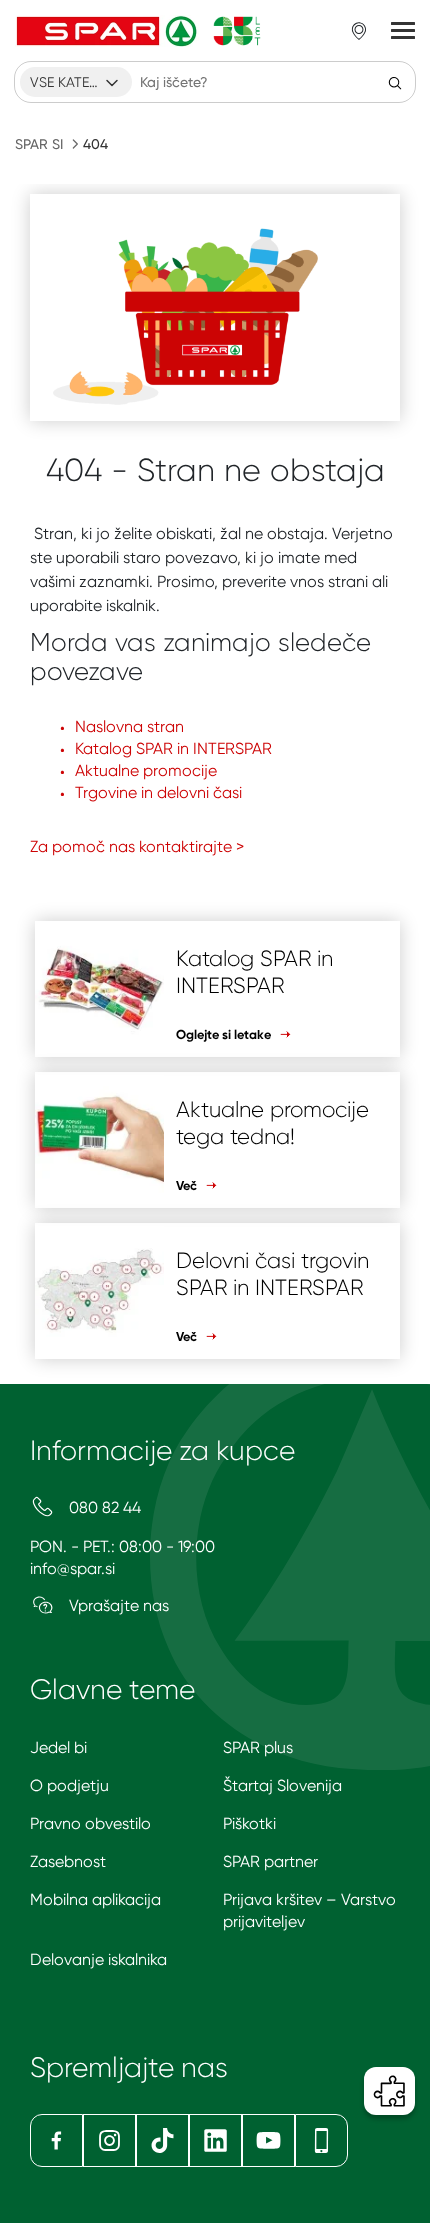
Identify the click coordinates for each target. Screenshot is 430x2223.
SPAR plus (258, 1747)
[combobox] (76, 82)
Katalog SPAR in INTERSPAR (173, 748)
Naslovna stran (129, 726)
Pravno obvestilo (90, 1823)
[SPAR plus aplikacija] (321, 2140)
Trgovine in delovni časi (158, 792)
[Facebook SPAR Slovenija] (56, 2140)
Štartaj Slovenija (282, 1785)
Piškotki (249, 1823)
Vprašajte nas (117, 1605)
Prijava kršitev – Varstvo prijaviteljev (309, 1910)
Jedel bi (58, 1747)
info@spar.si (72, 1568)
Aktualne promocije (146, 770)
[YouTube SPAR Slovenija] (268, 2140)
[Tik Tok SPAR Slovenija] (162, 2140)
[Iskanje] (395, 82)
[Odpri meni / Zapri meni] (403, 31)
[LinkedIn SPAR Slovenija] (215, 2140)
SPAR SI (39, 144)
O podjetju (69, 1785)
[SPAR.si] (139, 31)
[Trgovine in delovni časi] (359, 31)
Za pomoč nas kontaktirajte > (137, 846)
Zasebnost (68, 1861)
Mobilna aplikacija (95, 1899)
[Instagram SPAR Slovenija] (109, 2140)
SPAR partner (270, 1861)
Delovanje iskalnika (98, 1959)
